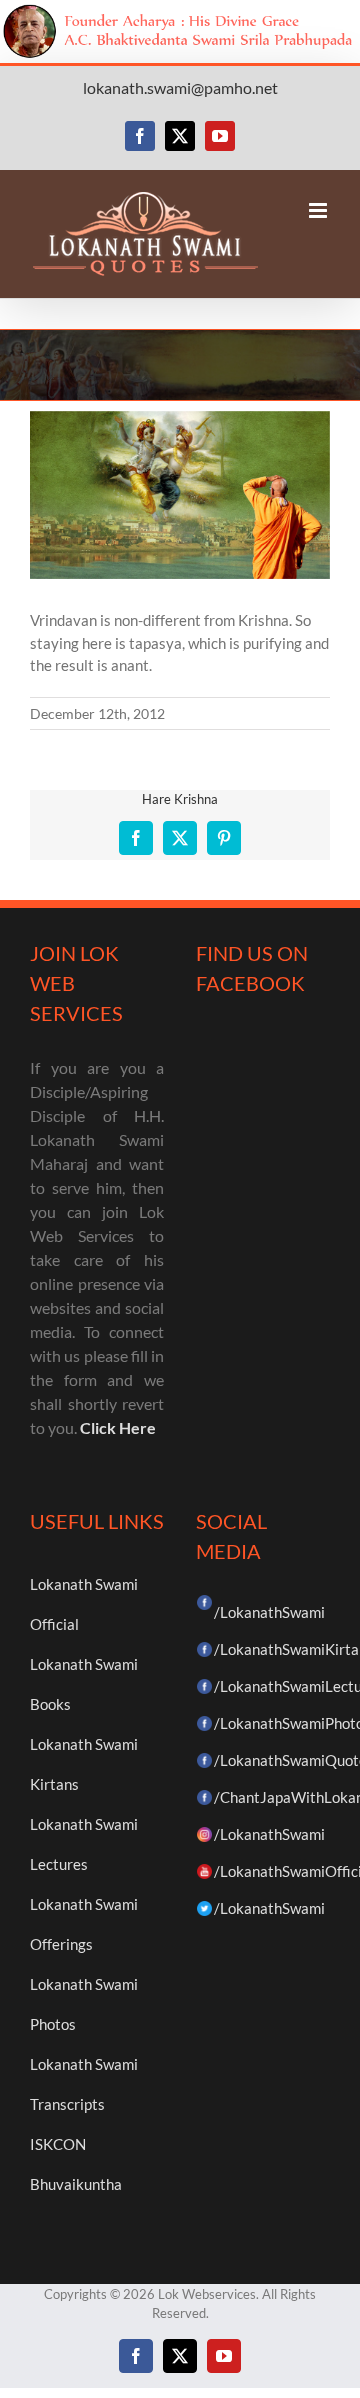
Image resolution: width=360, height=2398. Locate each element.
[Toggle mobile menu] (319, 210)
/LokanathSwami (269, 1612)
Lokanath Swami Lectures (84, 1844)
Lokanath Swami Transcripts (84, 2084)
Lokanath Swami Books (84, 1684)
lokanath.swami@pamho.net (180, 87)
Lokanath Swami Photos (84, 2004)
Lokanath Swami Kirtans (84, 1764)
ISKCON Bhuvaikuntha (76, 2164)
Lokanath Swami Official (84, 1604)
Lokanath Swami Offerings (84, 1924)
